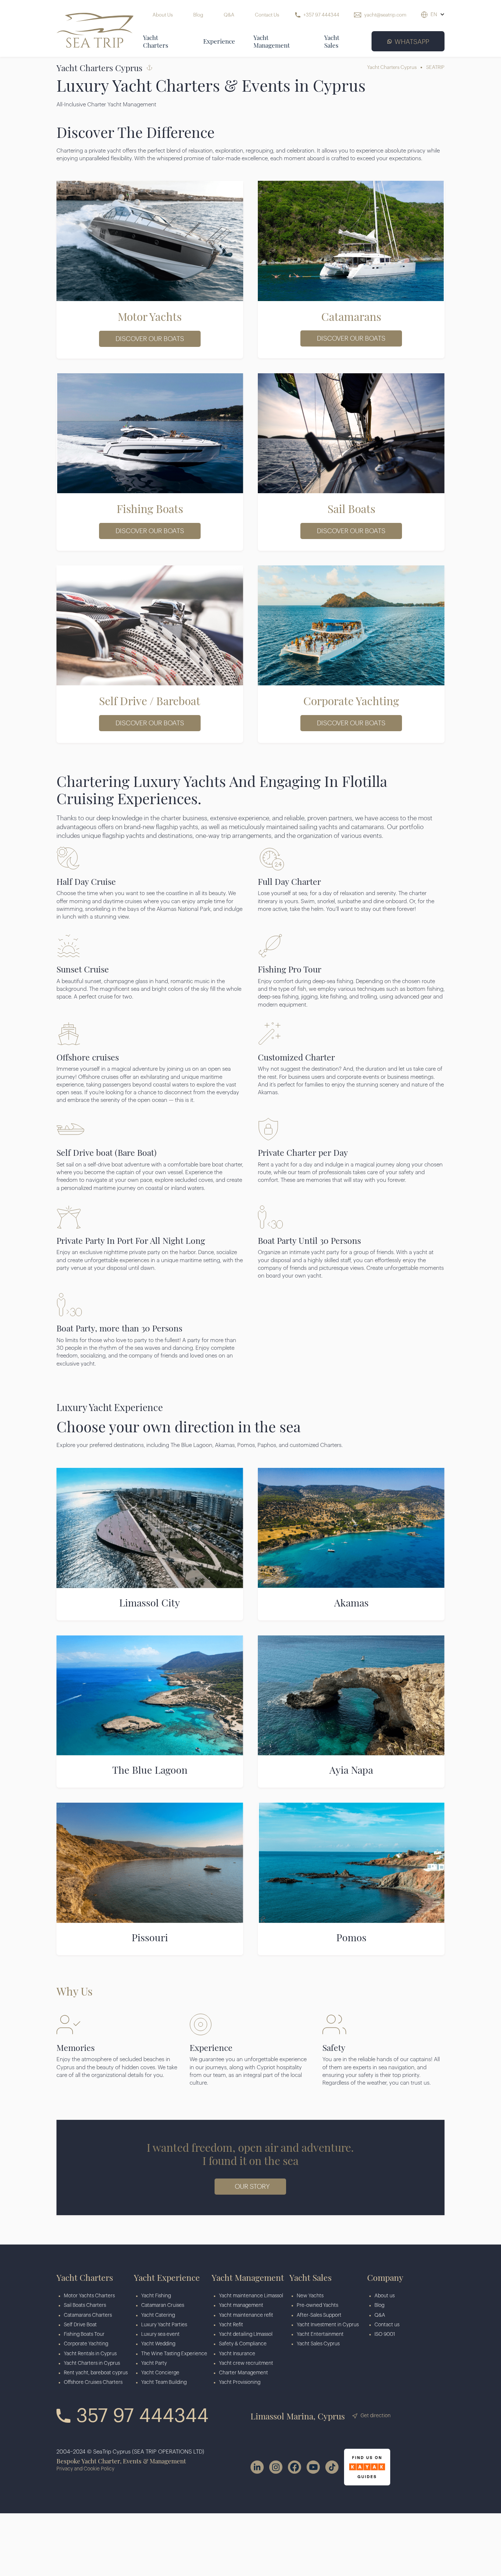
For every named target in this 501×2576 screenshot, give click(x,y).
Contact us (387, 2325)
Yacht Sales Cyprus (318, 2344)
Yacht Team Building (164, 2382)
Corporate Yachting (86, 2344)
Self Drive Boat (80, 2325)
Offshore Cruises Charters (93, 2382)
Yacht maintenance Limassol (251, 2296)
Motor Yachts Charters (89, 2296)
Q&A (229, 15)
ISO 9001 (385, 2334)
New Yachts (310, 2296)
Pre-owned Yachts (317, 2305)
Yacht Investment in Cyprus (328, 2325)
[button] (438, 15)
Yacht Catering (158, 2315)
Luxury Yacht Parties (164, 2325)
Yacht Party (154, 2363)
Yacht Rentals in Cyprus (90, 2354)
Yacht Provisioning (240, 2382)
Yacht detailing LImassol (246, 2334)
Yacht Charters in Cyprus (92, 2363)
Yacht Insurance (237, 2354)
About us (385, 2296)
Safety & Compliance (243, 2344)
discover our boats (150, 339)
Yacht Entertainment (320, 2334)
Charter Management (244, 2373)
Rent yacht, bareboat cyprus (96, 2373)
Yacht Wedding (158, 2344)
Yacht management (241, 2305)
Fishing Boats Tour (84, 2334)
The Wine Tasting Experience (174, 2354)
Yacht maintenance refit (246, 2315)
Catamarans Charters (88, 2315)
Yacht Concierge (160, 2373)
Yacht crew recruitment (246, 2363)
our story (252, 2187)
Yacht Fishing (156, 2296)
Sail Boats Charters (85, 2305)
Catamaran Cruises (163, 2305)
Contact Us (268, 15)
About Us (163, 15)
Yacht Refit (231, 2325)
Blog (198, 15)
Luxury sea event (160, 2334)
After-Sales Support (319, 2315)
